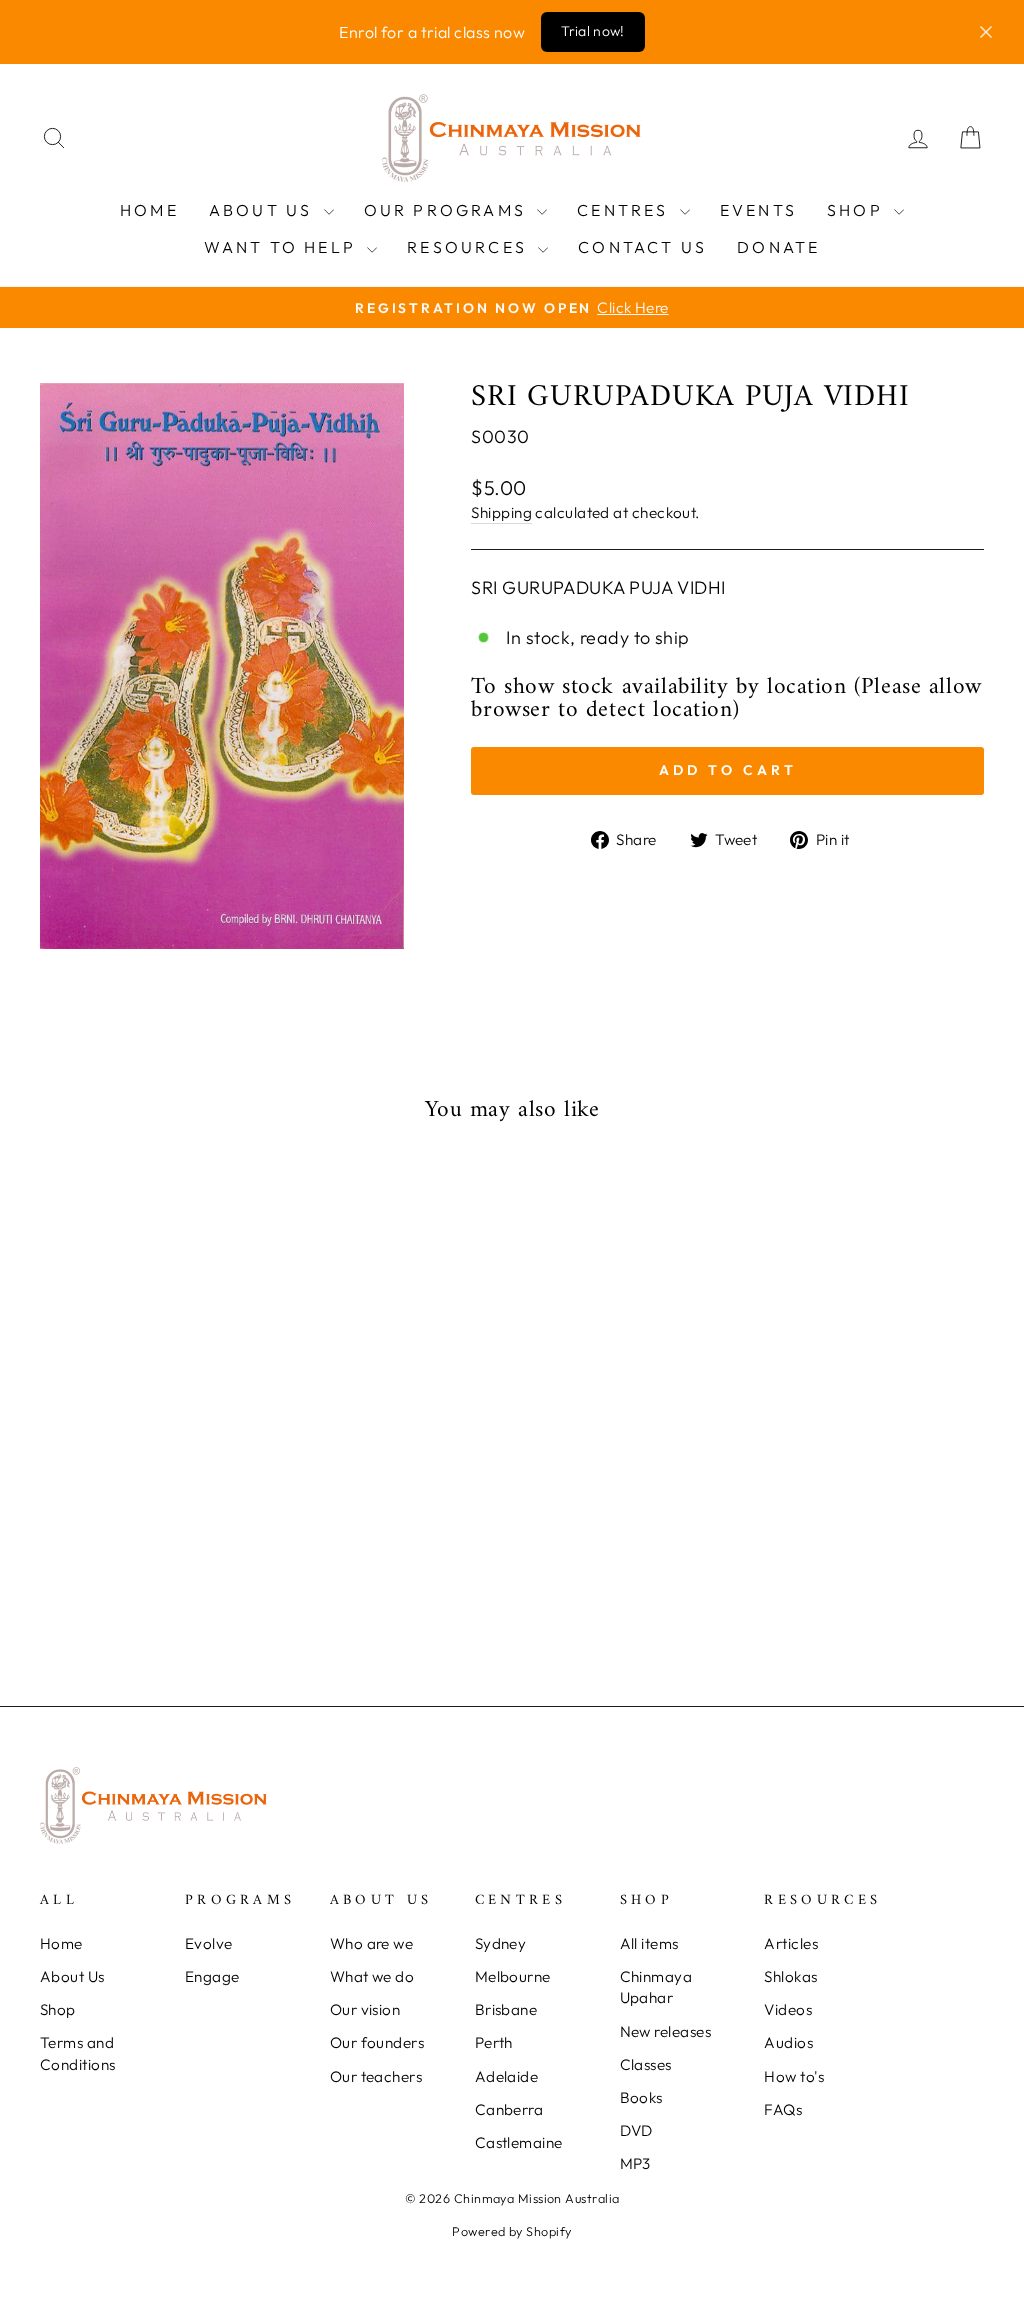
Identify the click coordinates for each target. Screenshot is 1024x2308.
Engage (212, 1976)
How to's (794, 2076)
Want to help (283, 247)
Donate (778, 247)
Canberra (509, 2109)
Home (149, 210)
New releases (665, 2031)
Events (758, 210)
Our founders (377, 2042)
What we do (372, 1976)
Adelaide (507, 2076)
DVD (636, 2130)
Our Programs (448, 210)
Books (641, 2097)
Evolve (209, 1943)
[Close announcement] (986, 32)
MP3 (635, 2163)
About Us (264, 210)
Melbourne (513, 1976)
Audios (788, 2042)
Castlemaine (519, 2142)
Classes (646, 2064)
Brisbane (506, 2009)
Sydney (501, 1943)
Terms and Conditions (78, 2053)
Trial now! (593, 31)
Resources (470, 247)
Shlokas (790, 1976)
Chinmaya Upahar (656, 1987)
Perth (494, 2042)
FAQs (783, 2109)
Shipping (501, 512)
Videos (788, 2009)
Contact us (642, 247)
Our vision (365, 2009)
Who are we (372, 1943)
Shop (858, 210)
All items (649, 1943)
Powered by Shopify (511, 2231)
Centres (626, 210)
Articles (791, 1943)
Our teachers (376, 2076)
